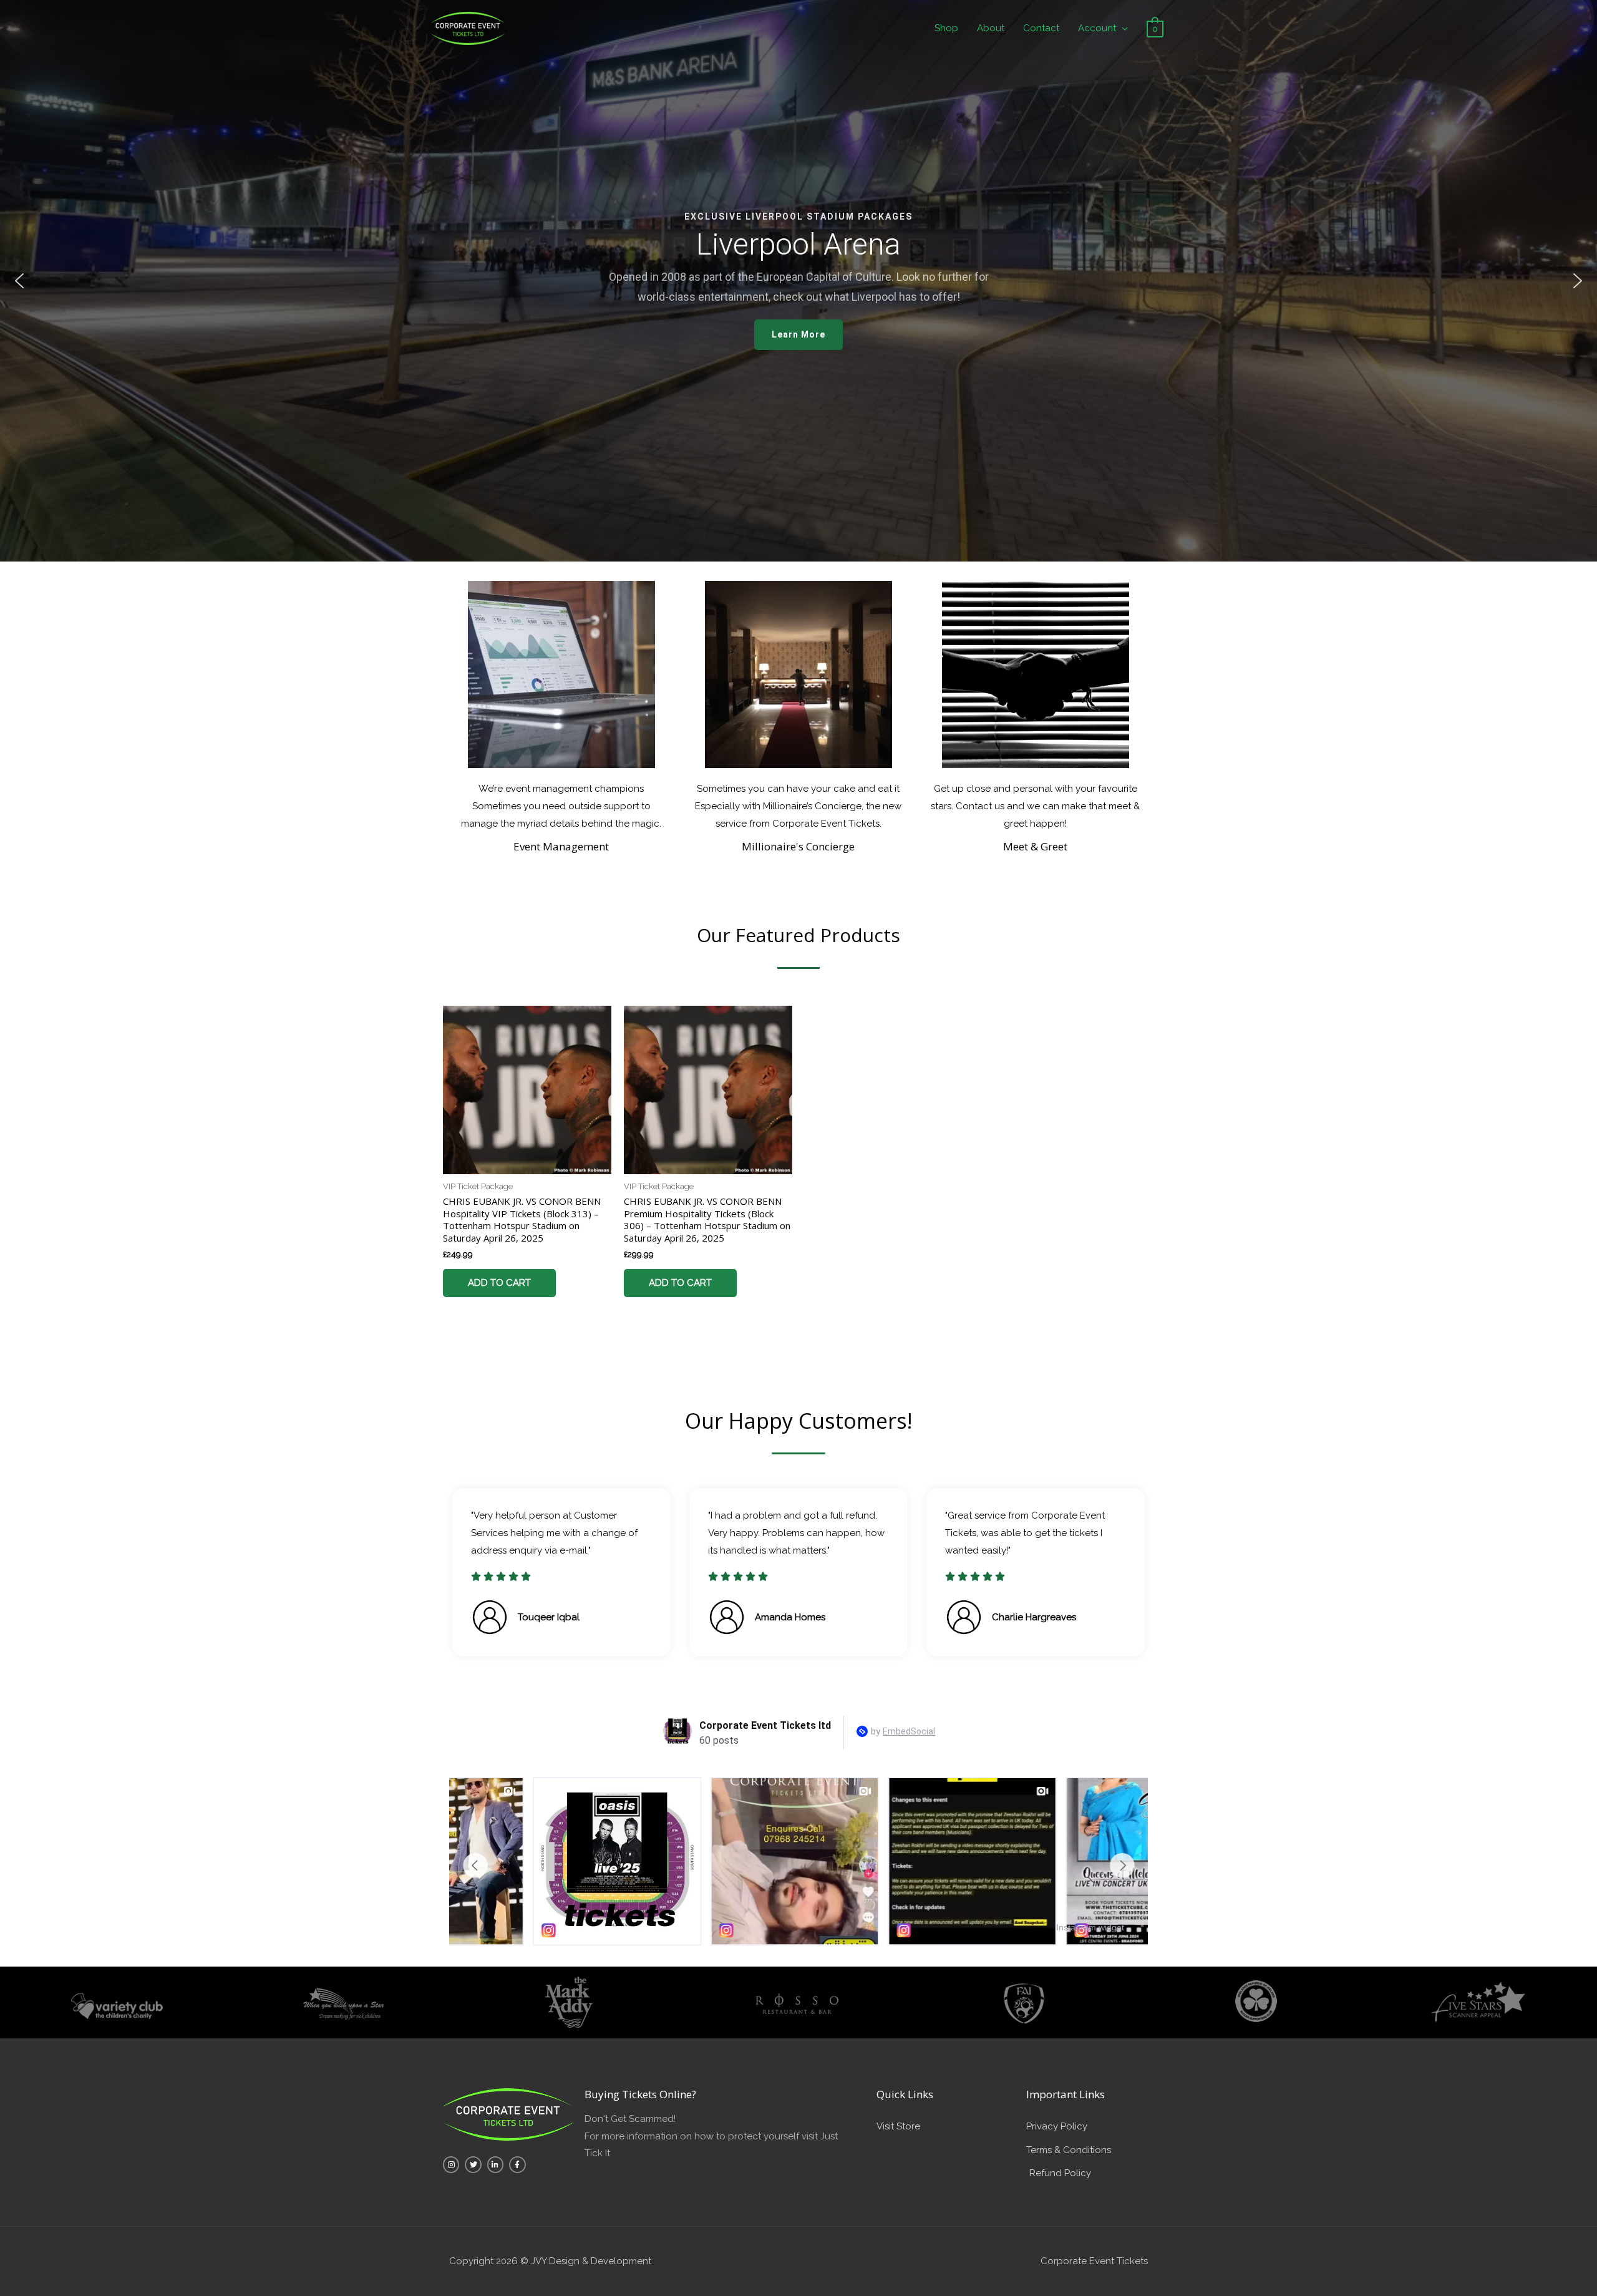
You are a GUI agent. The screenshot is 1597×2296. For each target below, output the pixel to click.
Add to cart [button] (499, 1283)
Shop (946, 28)
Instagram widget (1090, 1927)
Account (1097, 28)
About (991, 28)
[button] (19, 281)
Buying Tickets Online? (640, 2094)
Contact (1041, 28)
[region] (798, 281)
